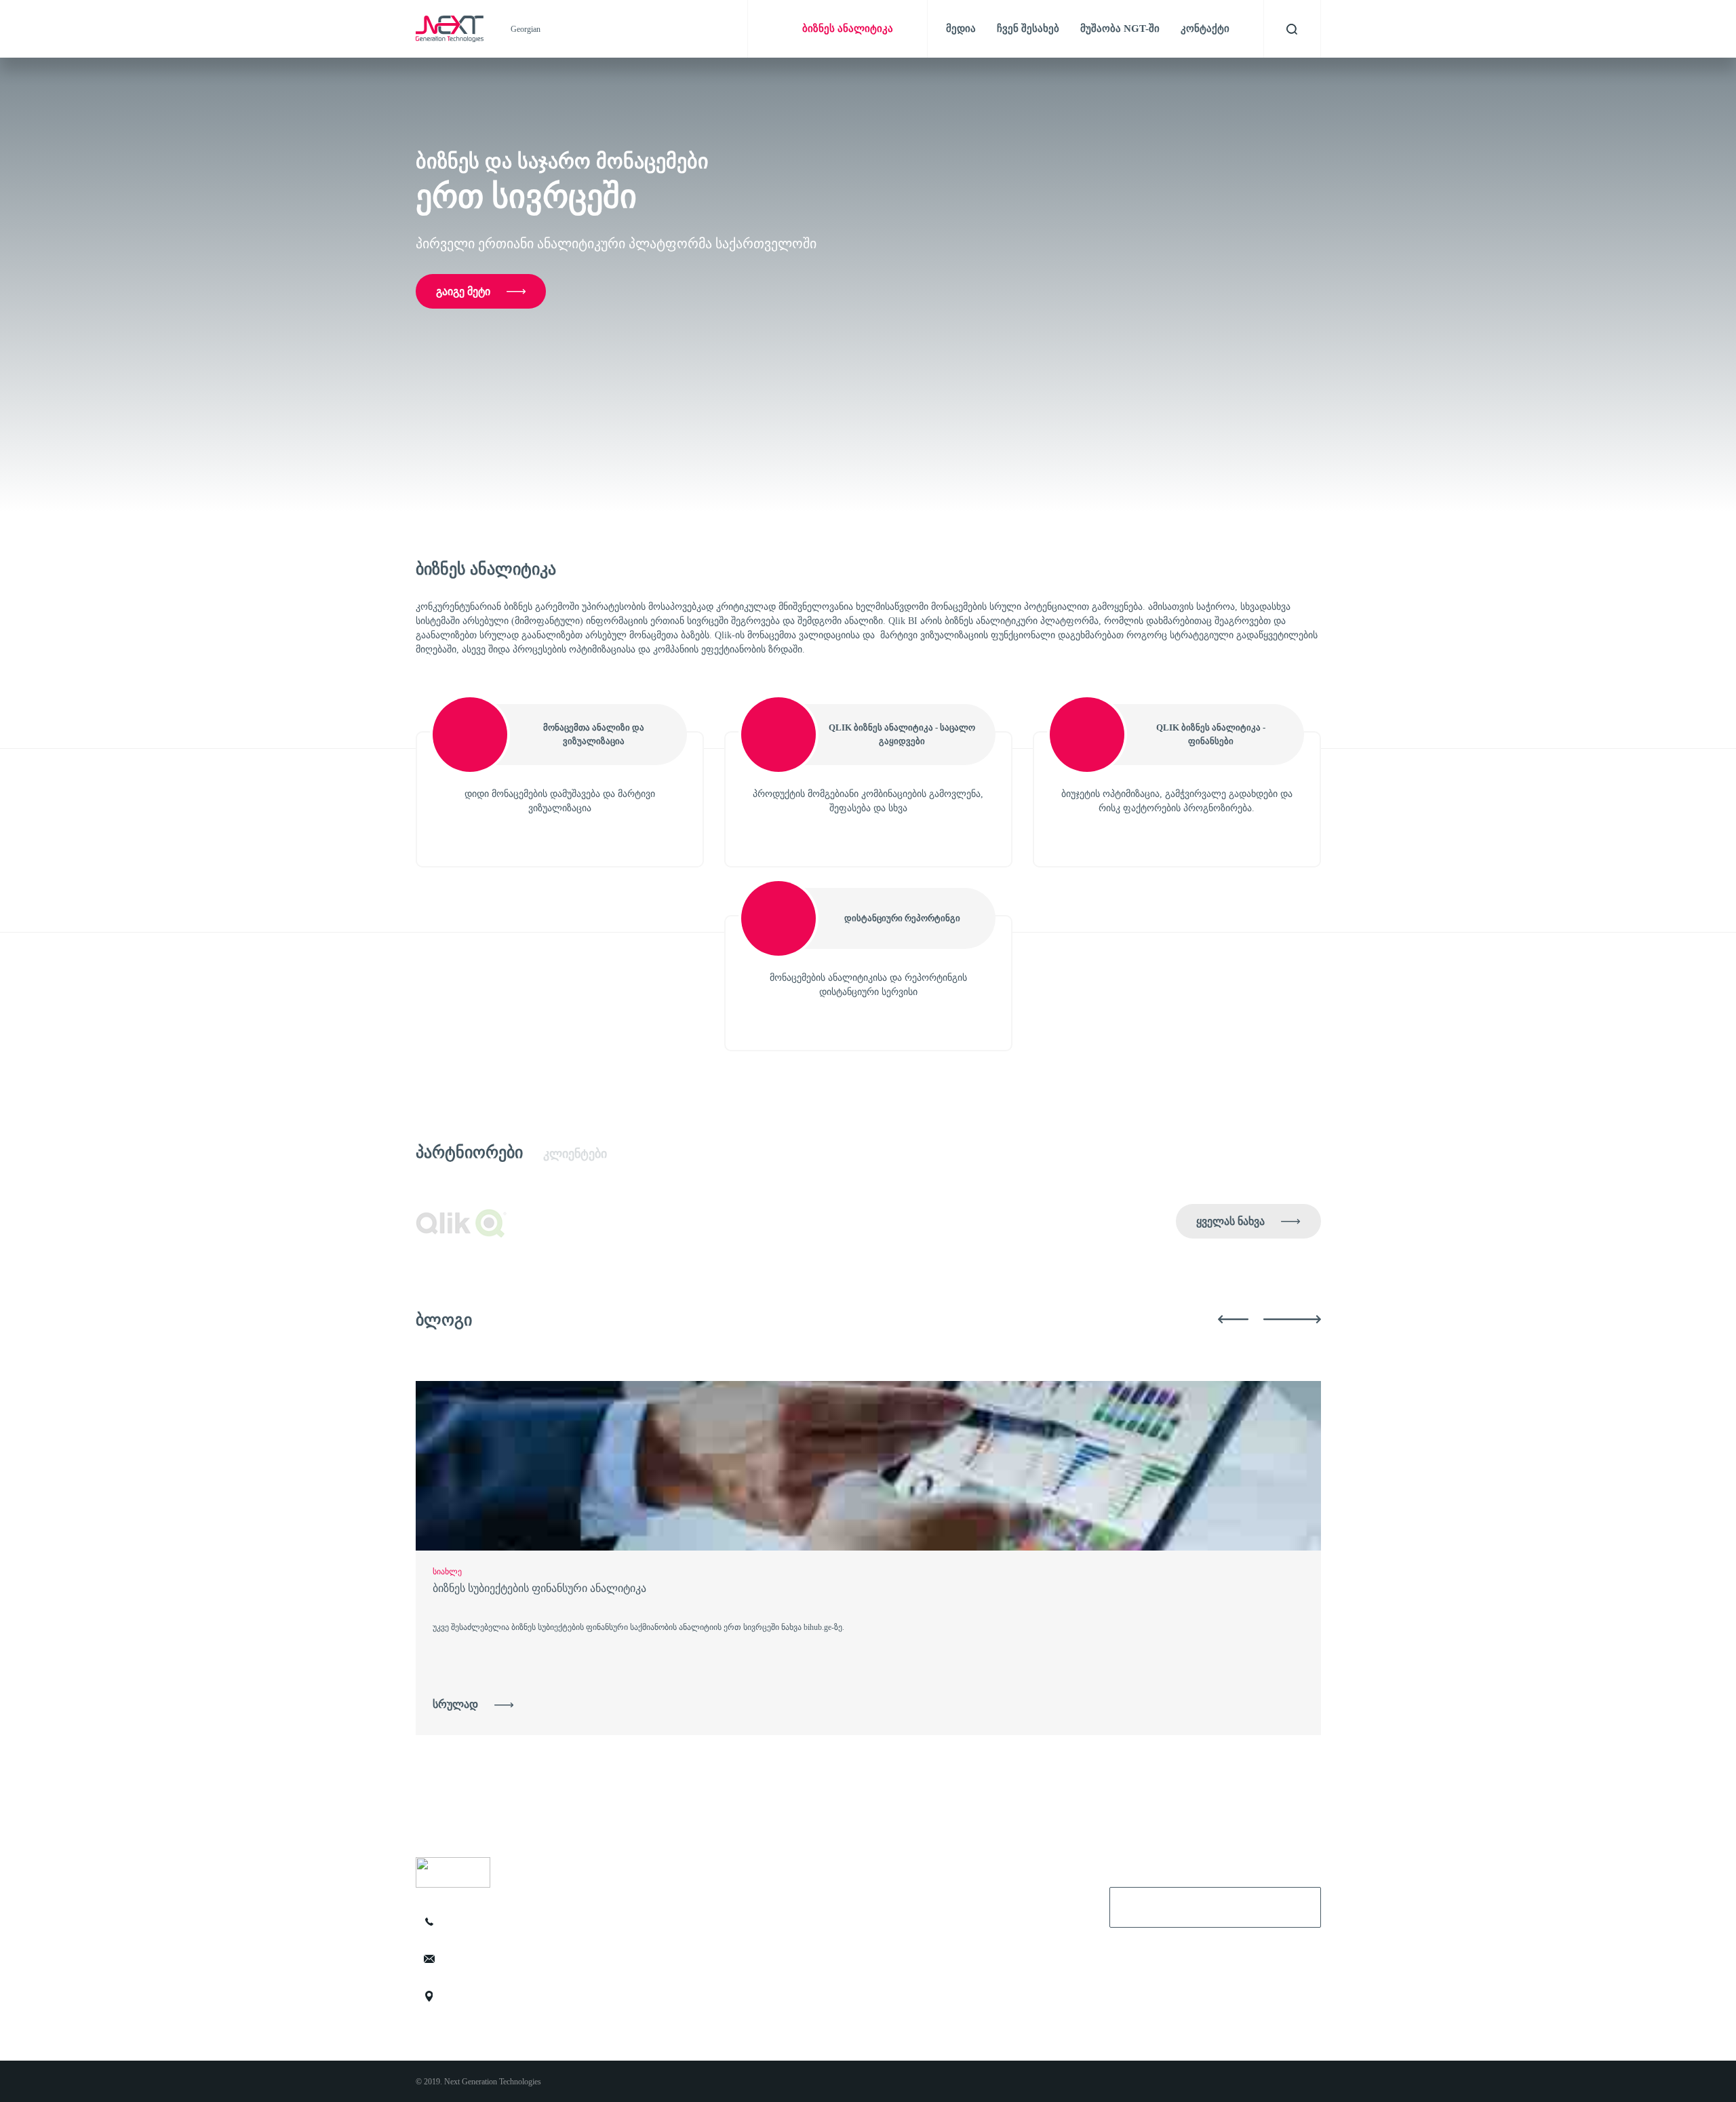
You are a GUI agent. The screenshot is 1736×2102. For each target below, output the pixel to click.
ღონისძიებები (905, 1984)
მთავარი (895, 1894)
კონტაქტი (1205, 28)
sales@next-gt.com (494, 1959)
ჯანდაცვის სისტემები (687, 1984)
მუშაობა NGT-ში (1120, 28)
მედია (961, 28)
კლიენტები (575, 1154)
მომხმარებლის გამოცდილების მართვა (723, 1894)
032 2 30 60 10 (488, 1922)
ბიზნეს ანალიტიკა (682, 1939)
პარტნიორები (469, 1152)
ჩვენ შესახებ (1028, 28)
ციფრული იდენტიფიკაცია (698, 1917)
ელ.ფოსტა (1144, 1905)
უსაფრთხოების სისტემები (696, 1962)
